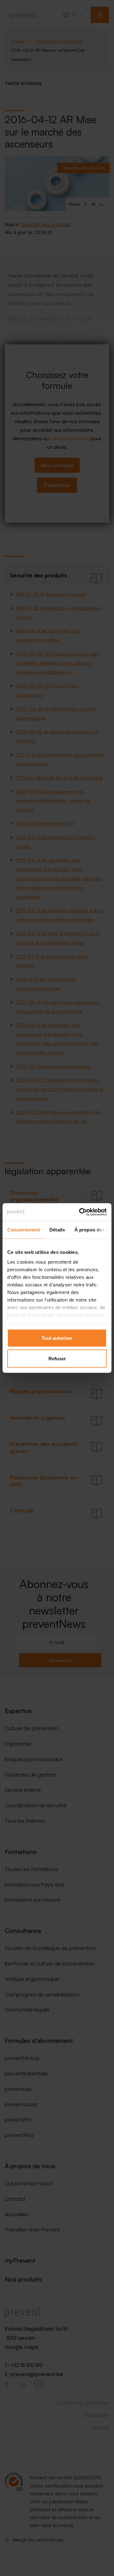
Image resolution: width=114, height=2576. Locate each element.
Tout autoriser (57, 1338)
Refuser (57, 1359)
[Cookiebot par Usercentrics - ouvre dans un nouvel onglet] (80, 1212)
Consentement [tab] (24, 1229)
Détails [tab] (57, 1229)
